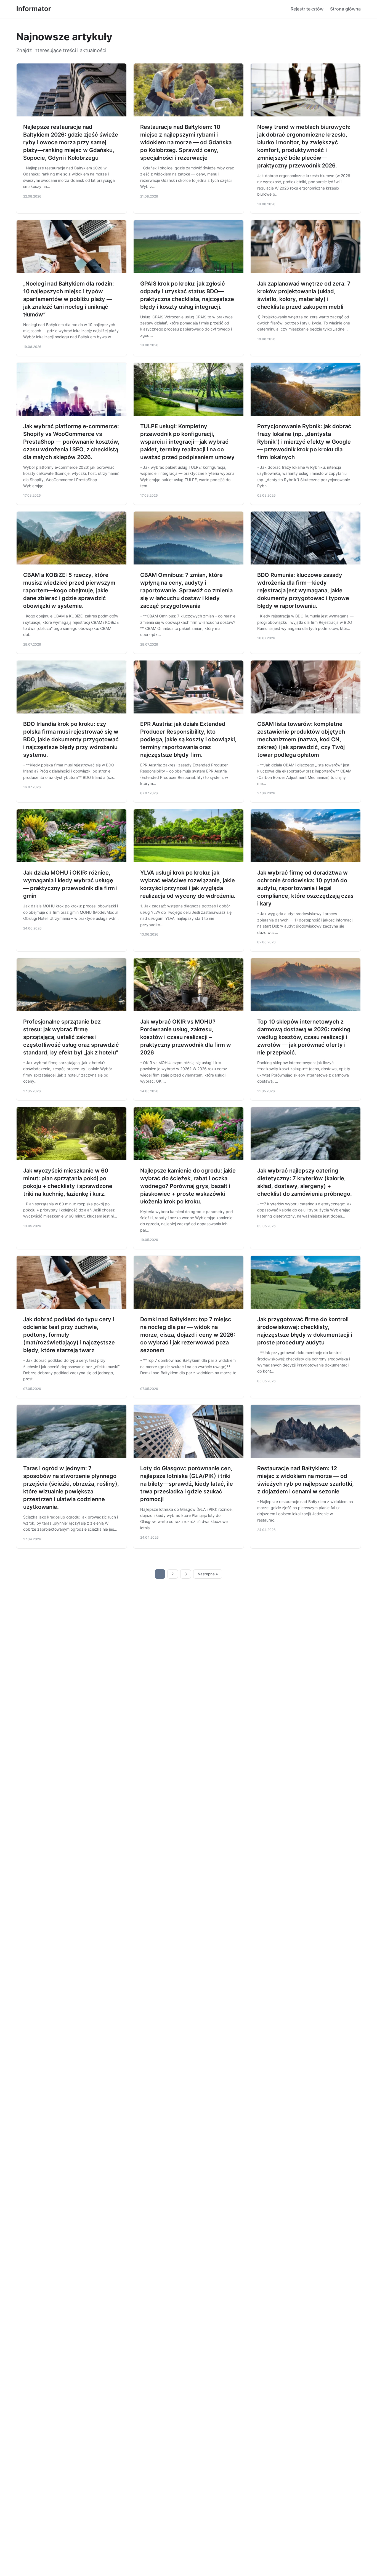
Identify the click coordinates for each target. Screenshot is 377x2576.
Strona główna (345, 9)
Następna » (208, 1574)
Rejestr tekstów (307, 9)
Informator (34, 9)
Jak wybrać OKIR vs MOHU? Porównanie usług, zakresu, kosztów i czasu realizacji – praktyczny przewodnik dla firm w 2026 (186, 1037)
